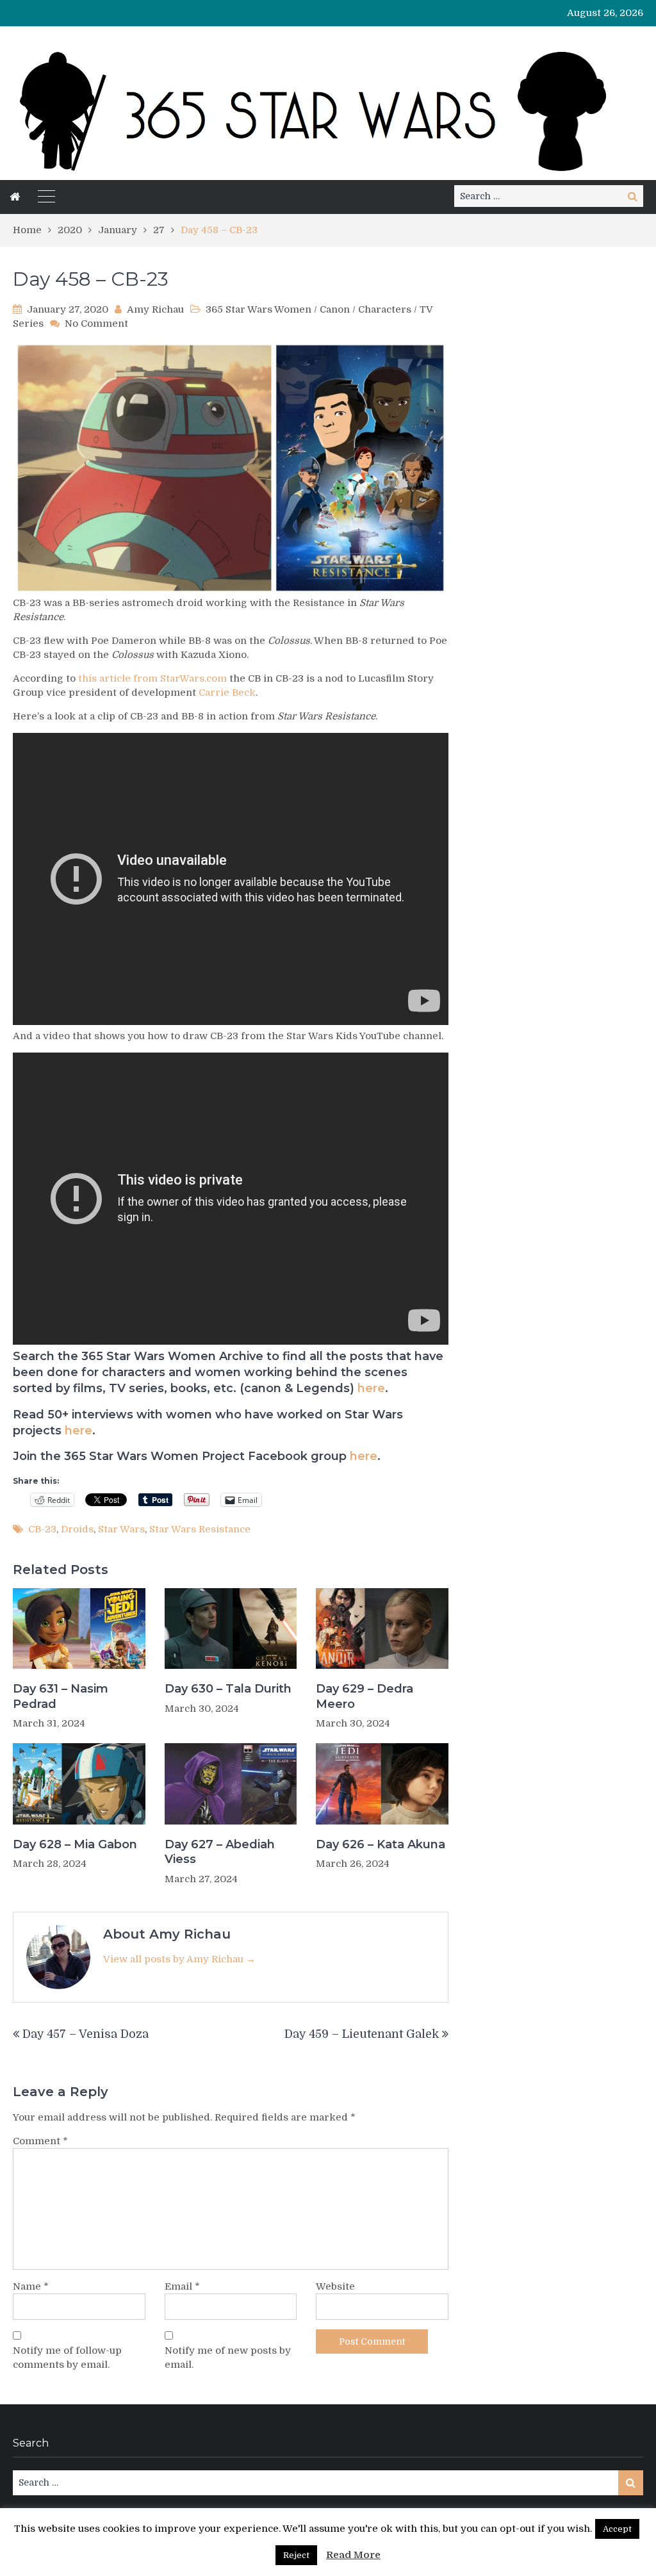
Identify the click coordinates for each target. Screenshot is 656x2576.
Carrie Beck (227, 693)
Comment (40, 2141)
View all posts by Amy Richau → (179, 1959)
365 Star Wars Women (258, 309)
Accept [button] (617, 2529)
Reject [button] (296, 2555)
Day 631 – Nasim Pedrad (61, 1696)
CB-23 (42, 1529)
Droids (77, 1529)
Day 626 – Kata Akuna (381, 1844)
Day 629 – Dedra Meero (365, 1696)
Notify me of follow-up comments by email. (67, 2358)
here (371, 1388)
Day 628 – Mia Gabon (75, 1844)
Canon (335, 309)
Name (31, 2286)
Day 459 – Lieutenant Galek (362, 2034)
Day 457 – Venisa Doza (86, 2034)
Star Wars (121, 1529)
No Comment (96, 324)
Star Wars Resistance (200, 1529)
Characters (385, 309)
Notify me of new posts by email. (228, 2358)
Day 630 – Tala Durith (228, 1689)
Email (182, 2286)
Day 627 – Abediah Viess (220, 1852)
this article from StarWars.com (152, 678)
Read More (353, 2555)
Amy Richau (155, 309)
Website (335, 2286)
